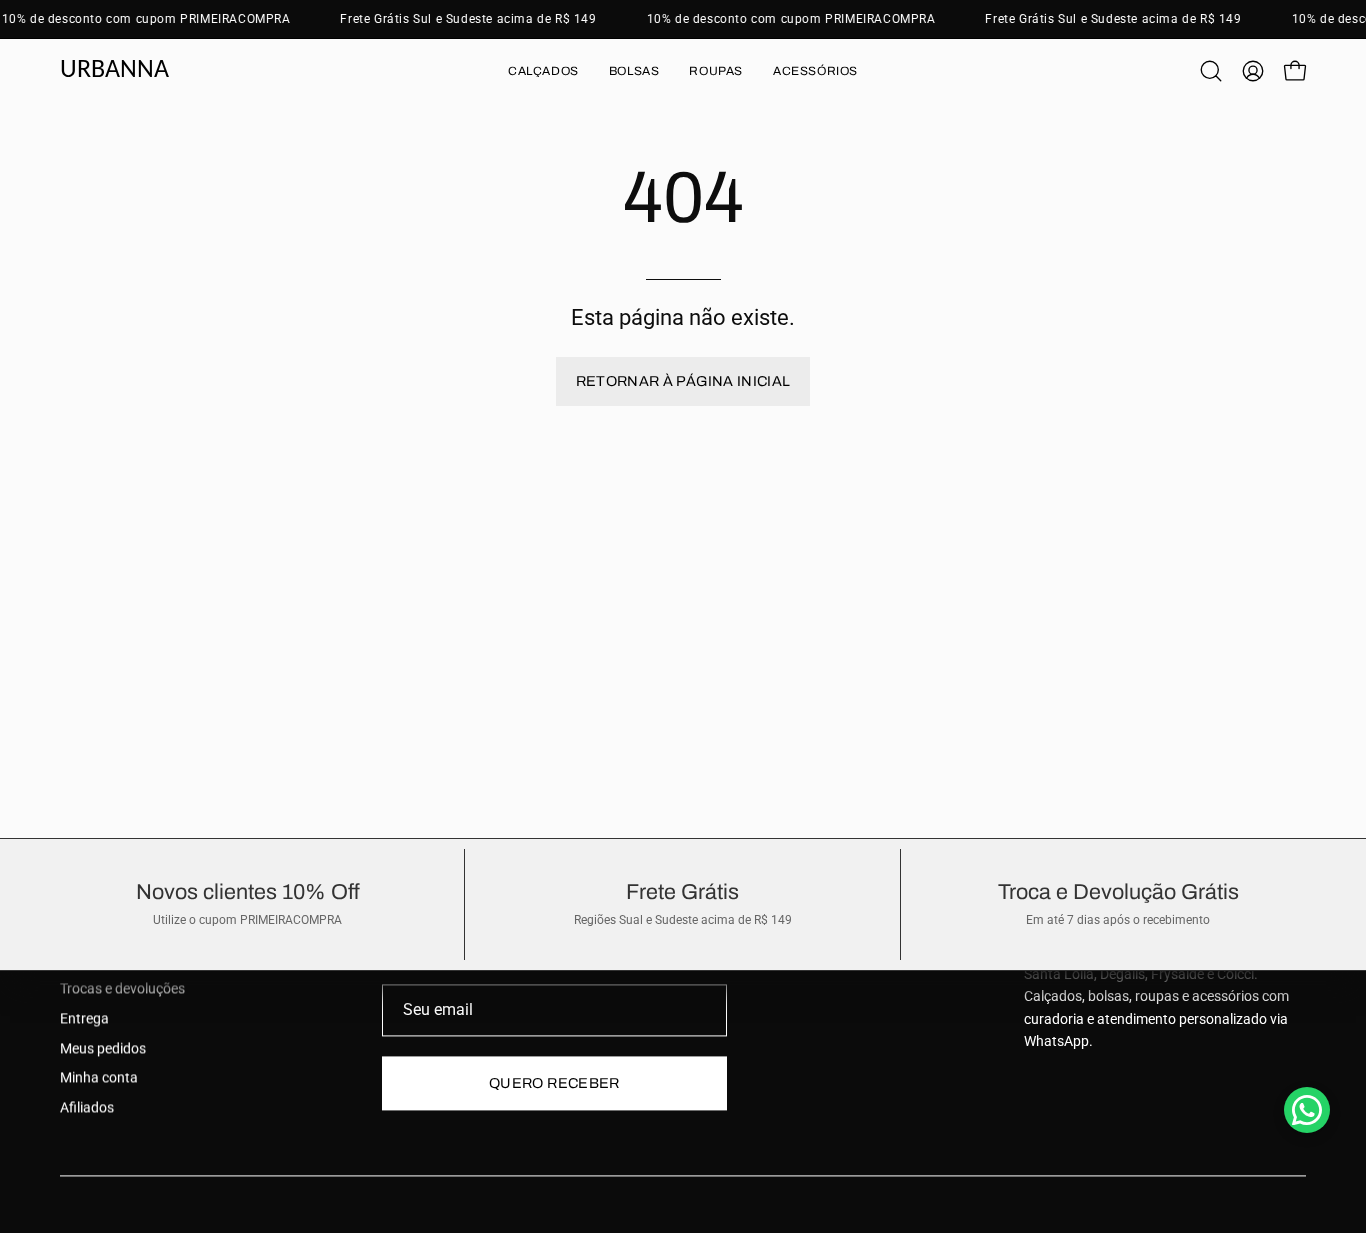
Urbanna (114, 70)
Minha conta (99, 1078)
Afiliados (87, 1108)
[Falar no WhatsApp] (1307, 1110)
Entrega (84, 1018)
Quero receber (554, 1083)
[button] (543, 71)
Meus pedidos (103, 1048)
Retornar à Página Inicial (683, 381)
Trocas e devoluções (122, 989)
